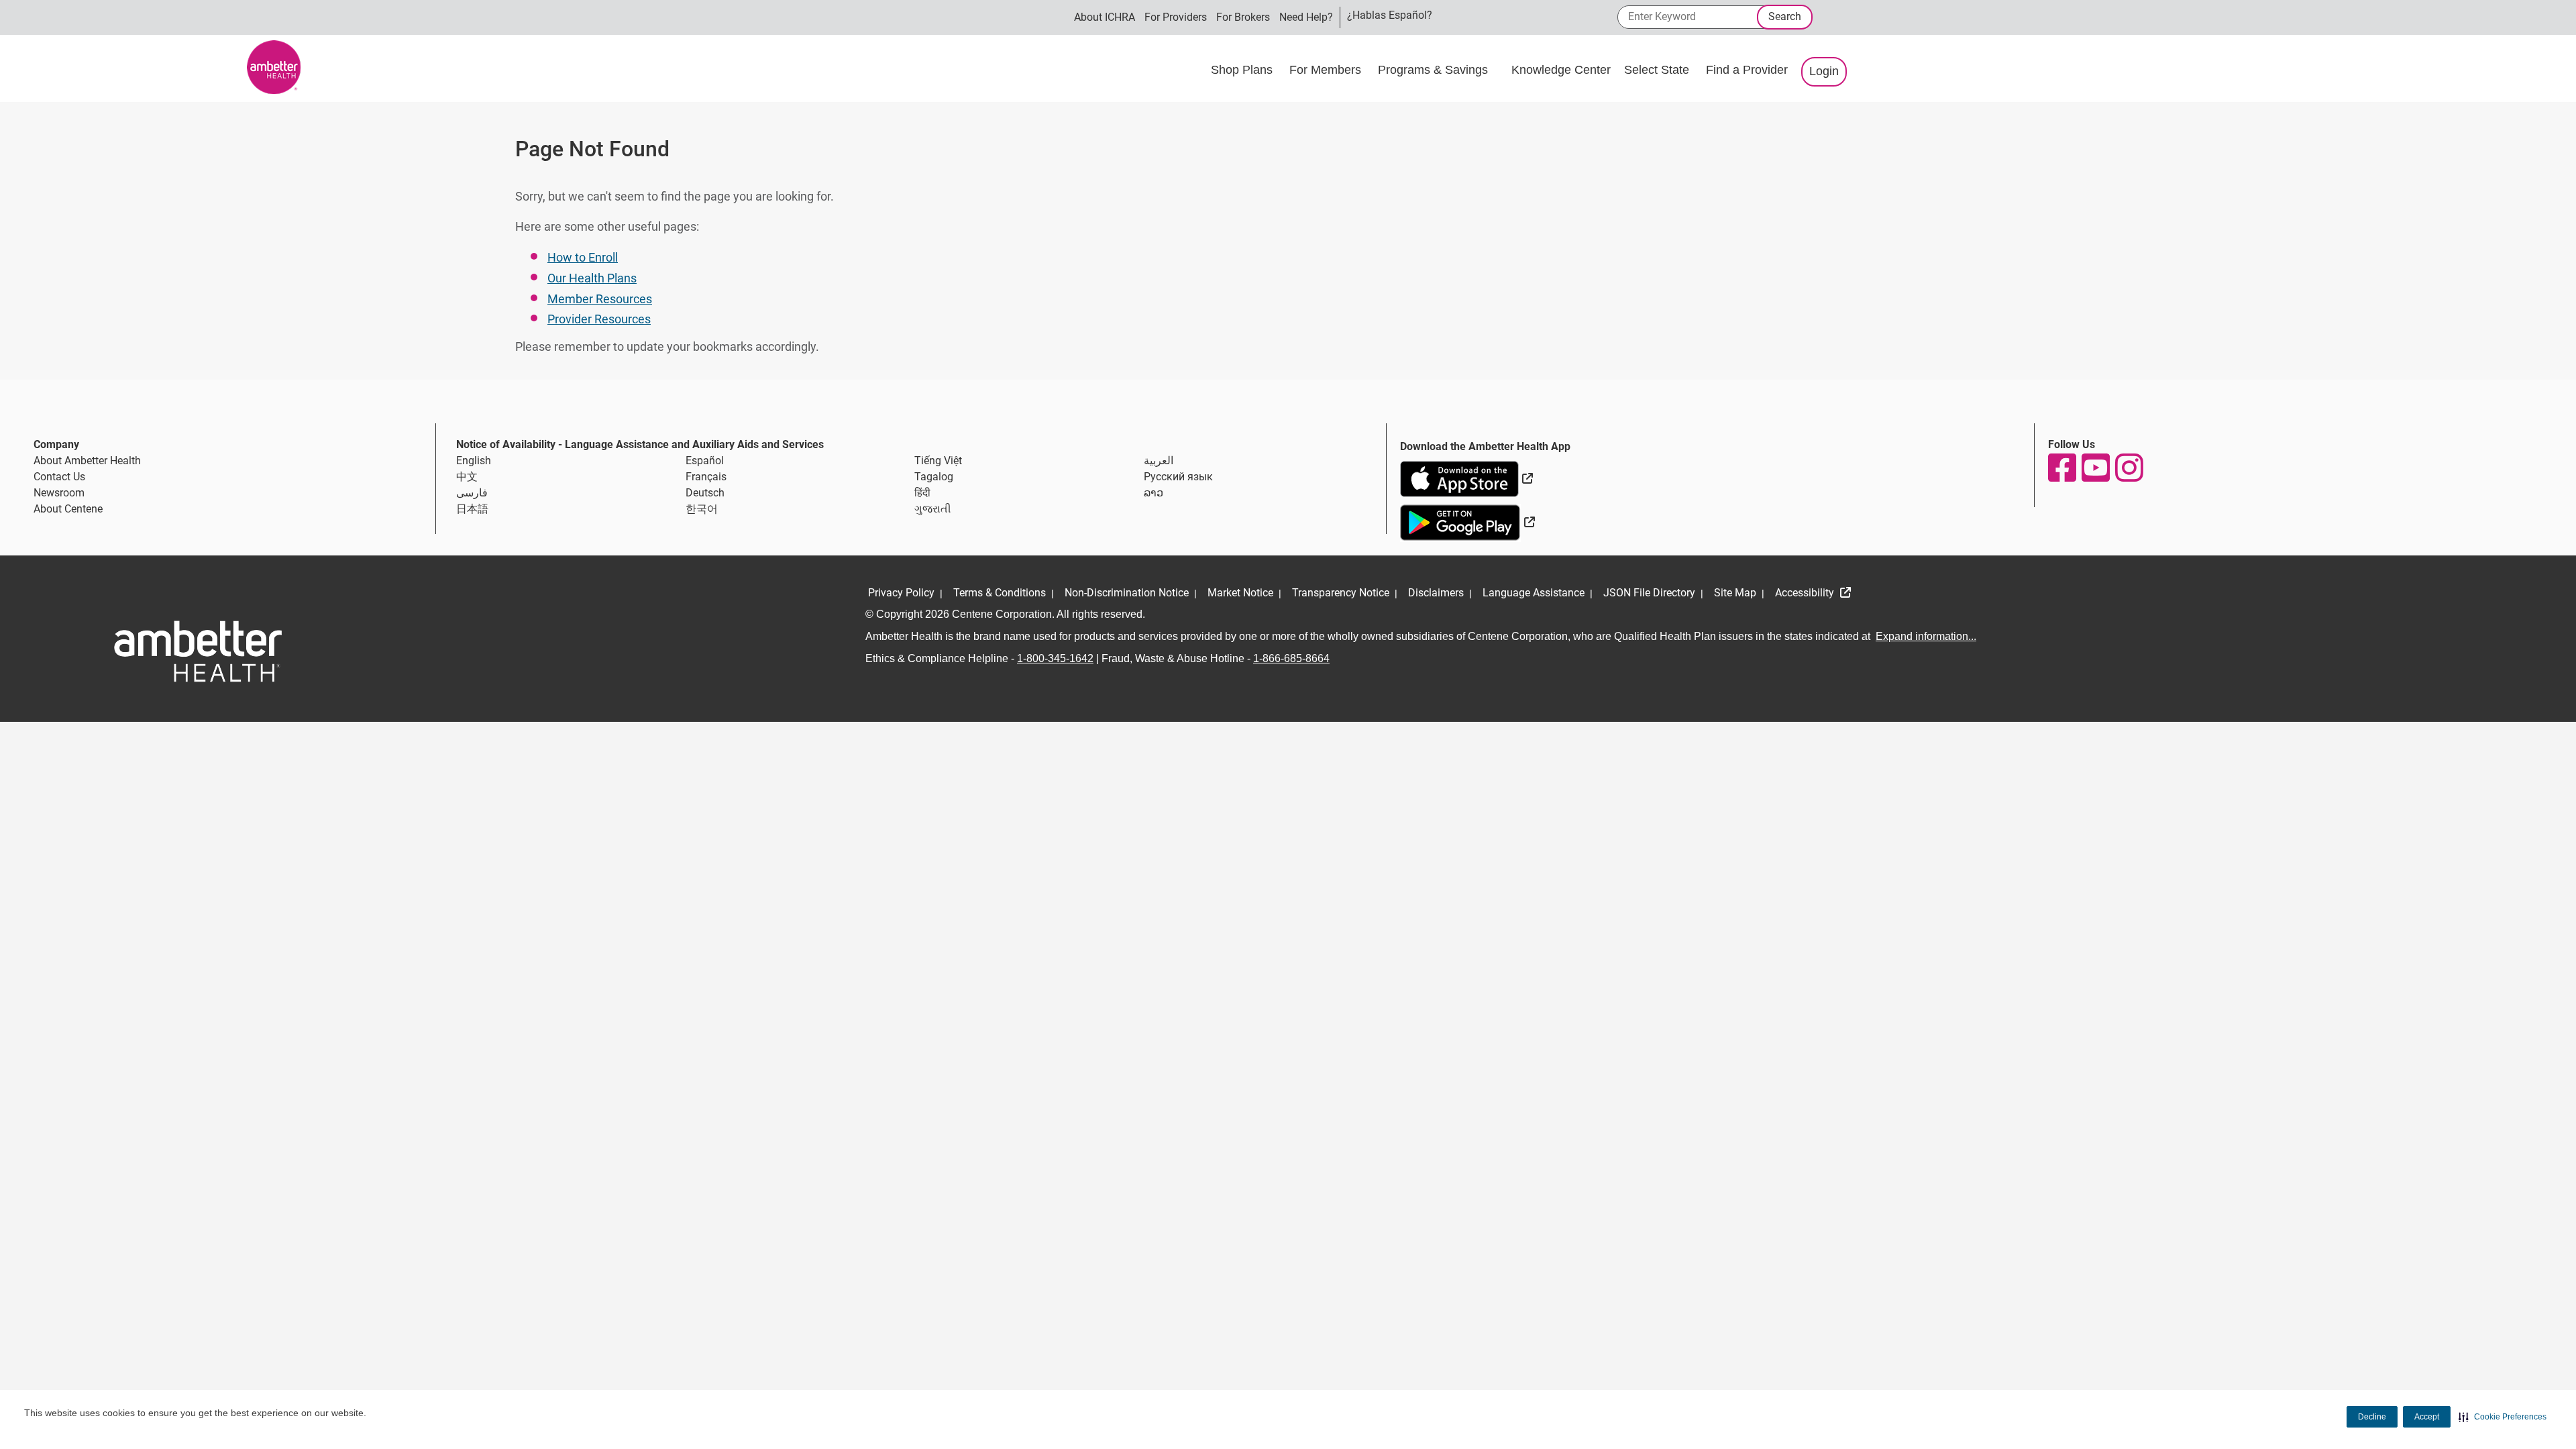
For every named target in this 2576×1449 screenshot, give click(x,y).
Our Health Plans (592, 278)
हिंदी (922, 493)
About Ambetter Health (87, 461)
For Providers (1176, 17)
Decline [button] (2372, 1417)
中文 (467, 477)
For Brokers (1243, 17)
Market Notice (1240, 593)
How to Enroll (583, 257)
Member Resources (600, 299)
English (474, 461)
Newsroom (59, 493)
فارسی (472, 493)
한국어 (702, 509)
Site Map (1735, 593)
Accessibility (1806, 593)
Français (706, 477)
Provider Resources (599, 319)
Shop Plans (1243, 70)
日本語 (472, 509)
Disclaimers (1436, 593)
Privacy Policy (901, 593)
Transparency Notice (1341, 593)
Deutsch (705, 493)
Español (705, 461)
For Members (1327, 70)
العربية (1159, 461)
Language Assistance (1534, 593)
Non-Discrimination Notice (1127, 593)
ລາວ (1153, 493)
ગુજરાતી (933, 509)
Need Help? (1306, 17)
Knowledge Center (1561, 70)
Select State (1658, 70)
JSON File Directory (1649, 593)
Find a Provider (1747, 70)
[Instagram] (2129, 468)
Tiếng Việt (938, 461)
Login (1824, 71)
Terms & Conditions (1000, 593)
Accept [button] (2427, 1417)
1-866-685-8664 (1291, 658)
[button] (2503, 1417)
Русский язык (1178, 477)
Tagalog (934, 477)
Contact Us (59, 477)
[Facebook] (2061, 468)
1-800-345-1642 (1055, 658)
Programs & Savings (1435, 70)
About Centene (68, 509)
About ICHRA (1105, 17)
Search (1785, 16)
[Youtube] (2095, 468)
